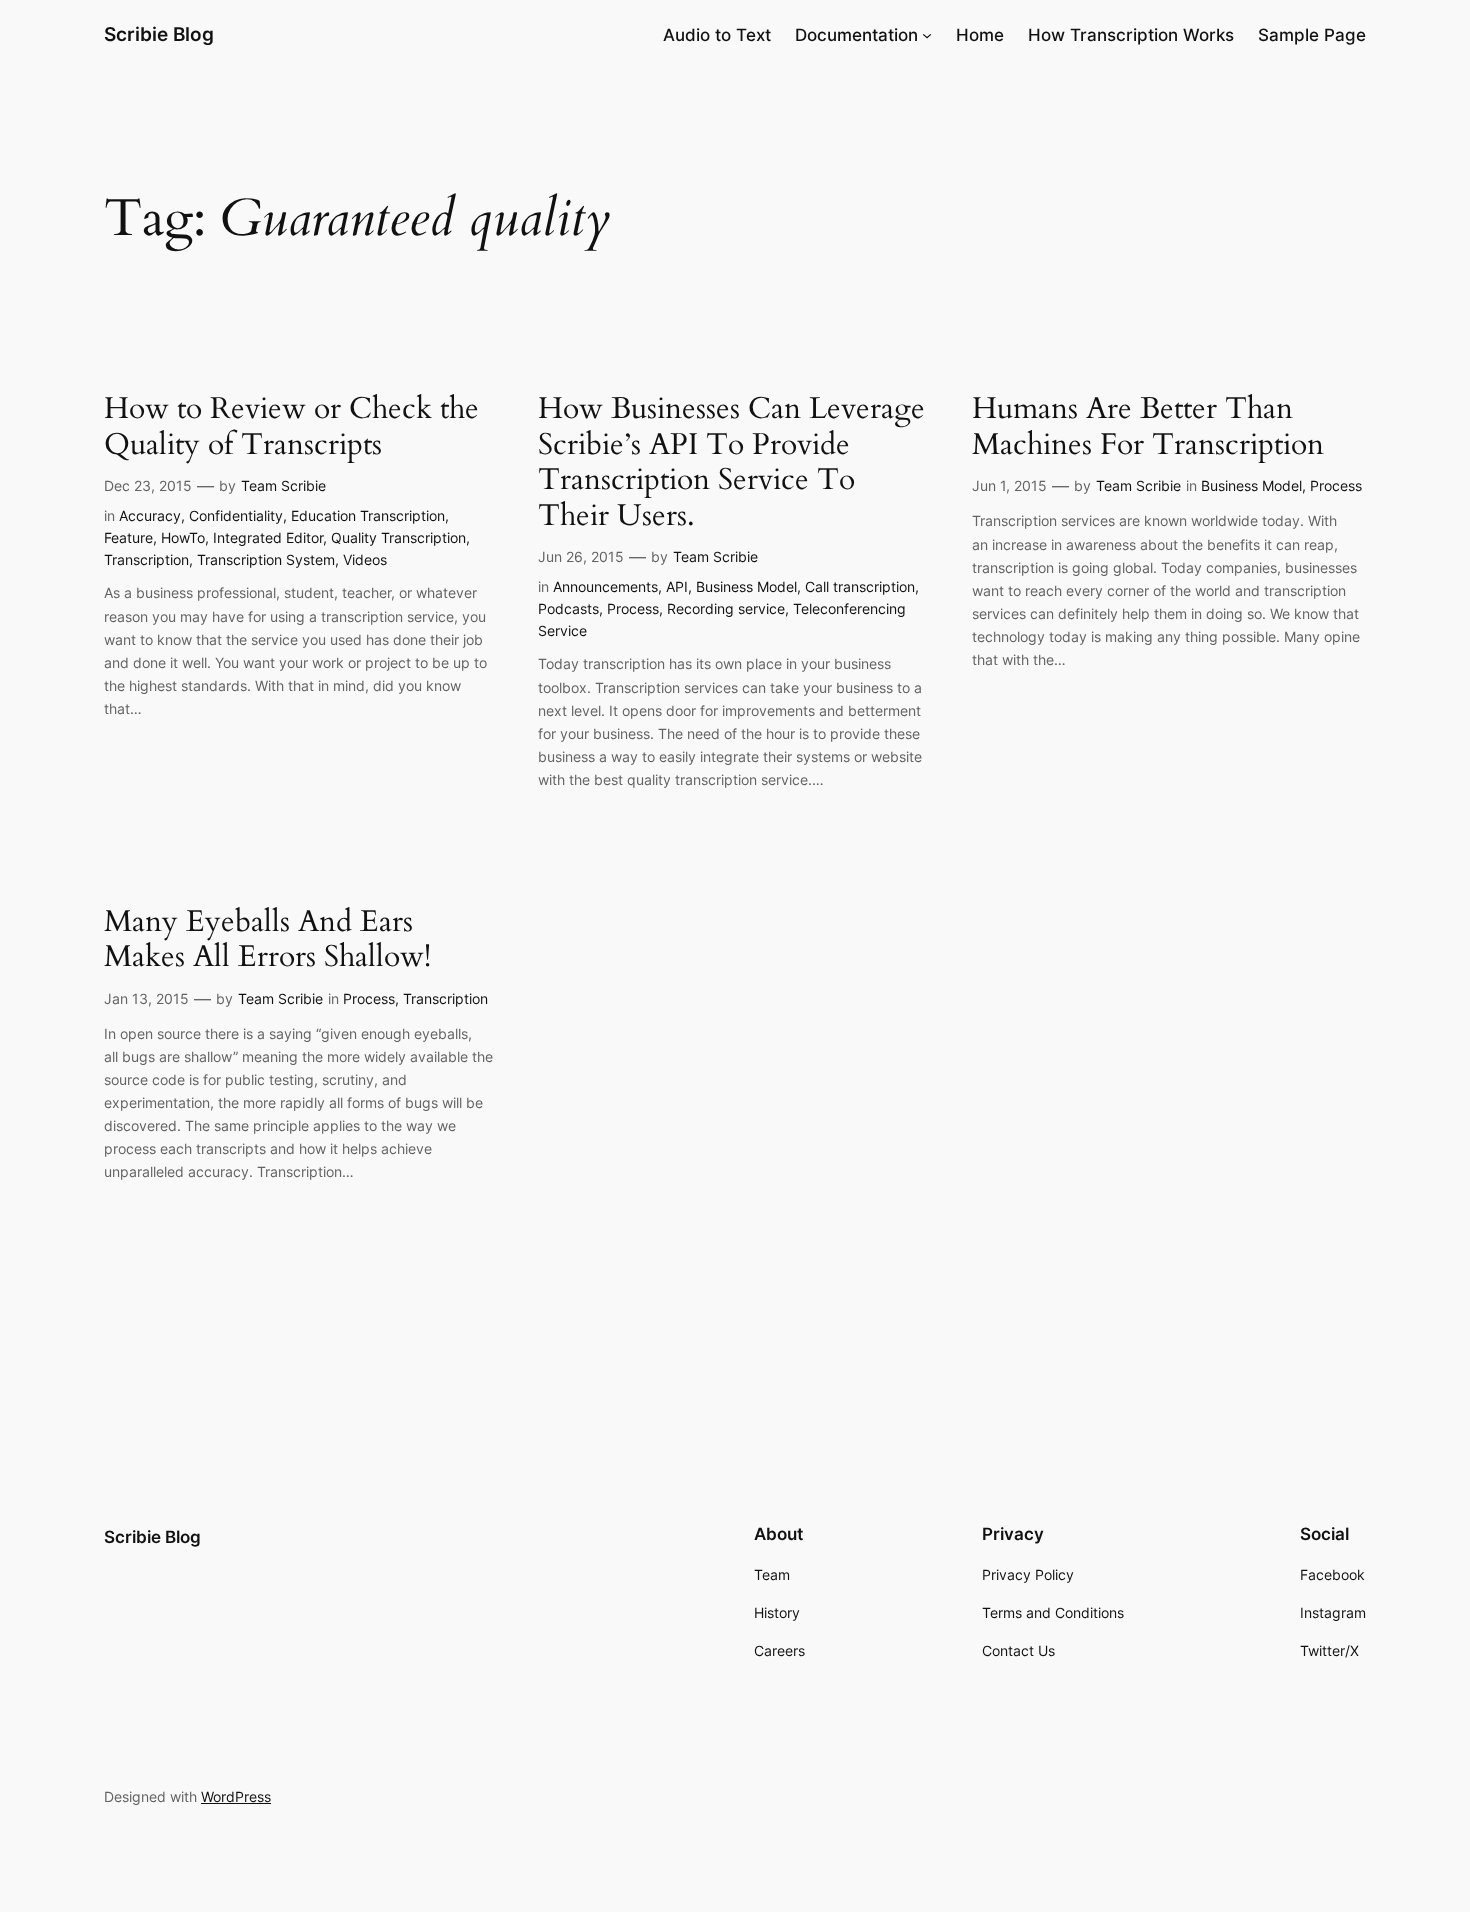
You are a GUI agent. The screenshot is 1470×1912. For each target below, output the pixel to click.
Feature (128, 537)
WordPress (236, 1796)
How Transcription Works (1131, 35)
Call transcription (860, 586)
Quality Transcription (398, 537)
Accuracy (150, 515)
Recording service (726, 608)
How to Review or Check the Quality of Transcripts (291, 427)
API (677, 586)
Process (633, 608)
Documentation (856, 35)
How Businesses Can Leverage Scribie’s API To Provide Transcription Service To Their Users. (731, 463)
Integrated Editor (268, 537)
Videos (365, 559)
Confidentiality (236, 515)
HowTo (183, 537)
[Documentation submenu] (927, 35)
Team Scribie (283, 485)
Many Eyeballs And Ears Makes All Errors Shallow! (267, 940)
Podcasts (568, 608)
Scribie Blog (159, 34)
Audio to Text (717, 35)
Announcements (605, 586)
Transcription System (266, 559)
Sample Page (1312, 35)
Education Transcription (368, 515)
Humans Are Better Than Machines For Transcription (1148, 427)
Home (980, 35)
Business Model (746, 586)
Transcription (146, 559)
